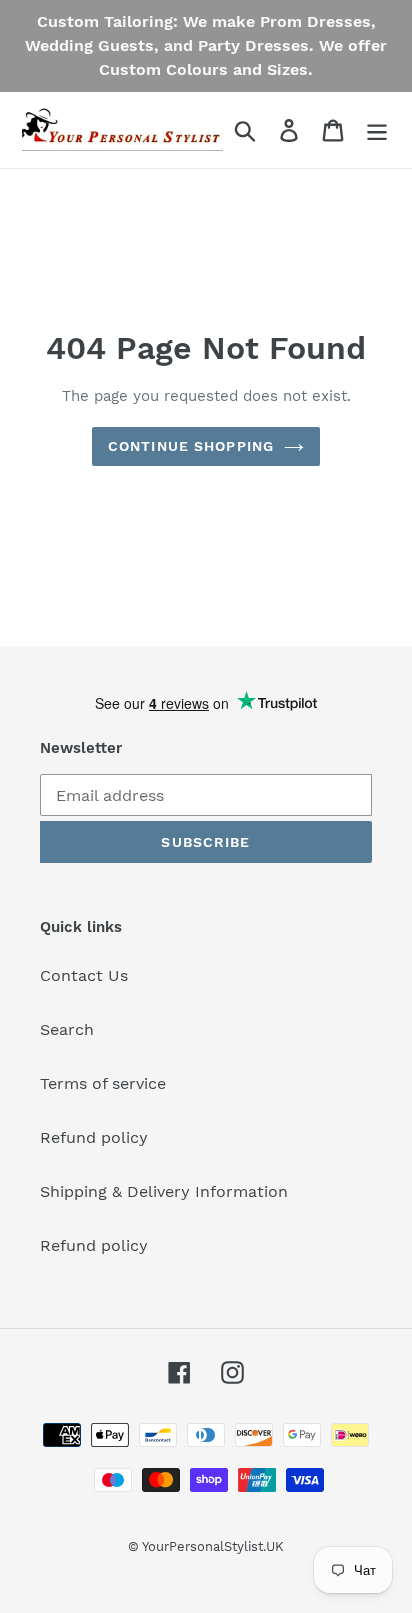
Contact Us (84, 975)
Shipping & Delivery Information (164, 1191)
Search (67, 1029)
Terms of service (103, 1083)
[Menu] (377, 130)
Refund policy (94, 1137)
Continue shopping (191, 446)
